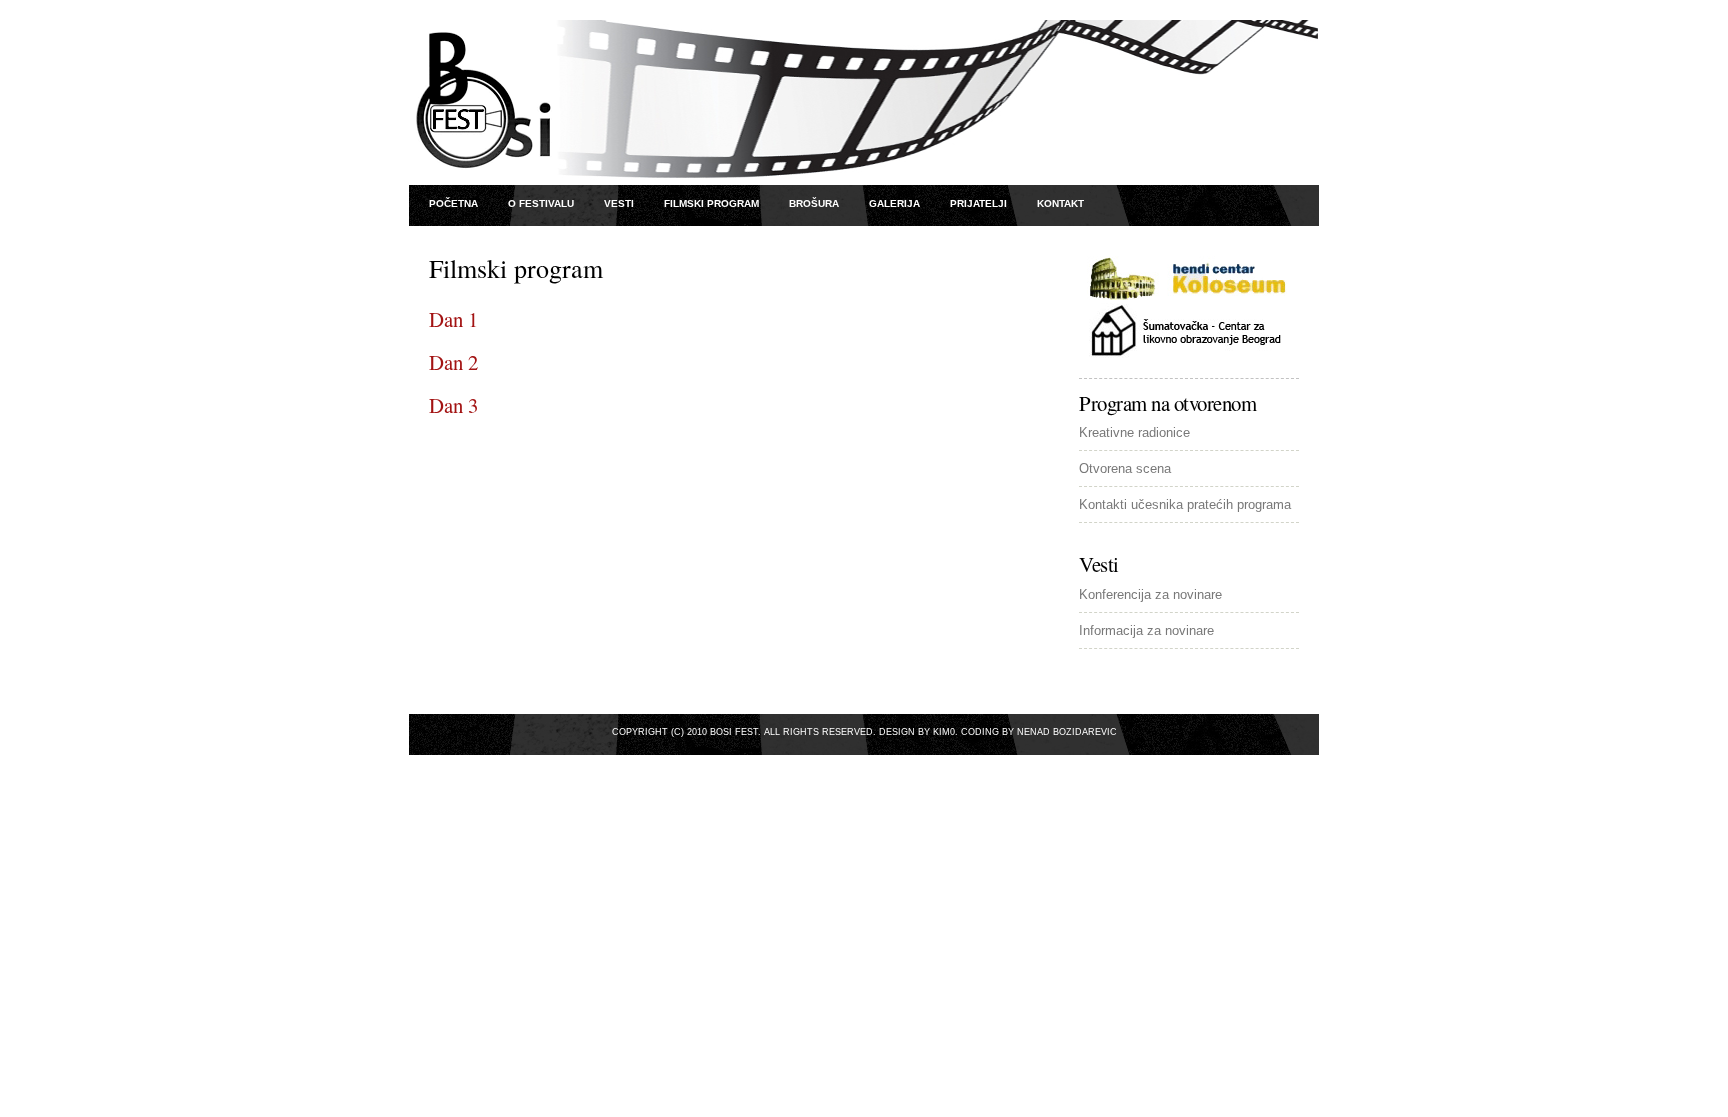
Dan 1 (453, 319)
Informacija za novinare (1146, 630)
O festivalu (541, 203)
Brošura (814, 203)
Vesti (619, 203)
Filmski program (711, 203)
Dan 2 (453, 362)
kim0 (944, 732)
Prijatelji (978, 203)
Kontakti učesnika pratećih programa (1185, 504)
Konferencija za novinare (1150, 594)
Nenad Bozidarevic (1067, 732)
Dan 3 (453, 405)
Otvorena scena (1125, 468)
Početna (453, 203)
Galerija (894, 203)
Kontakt (1060, 203)
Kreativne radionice (1134, 432)
